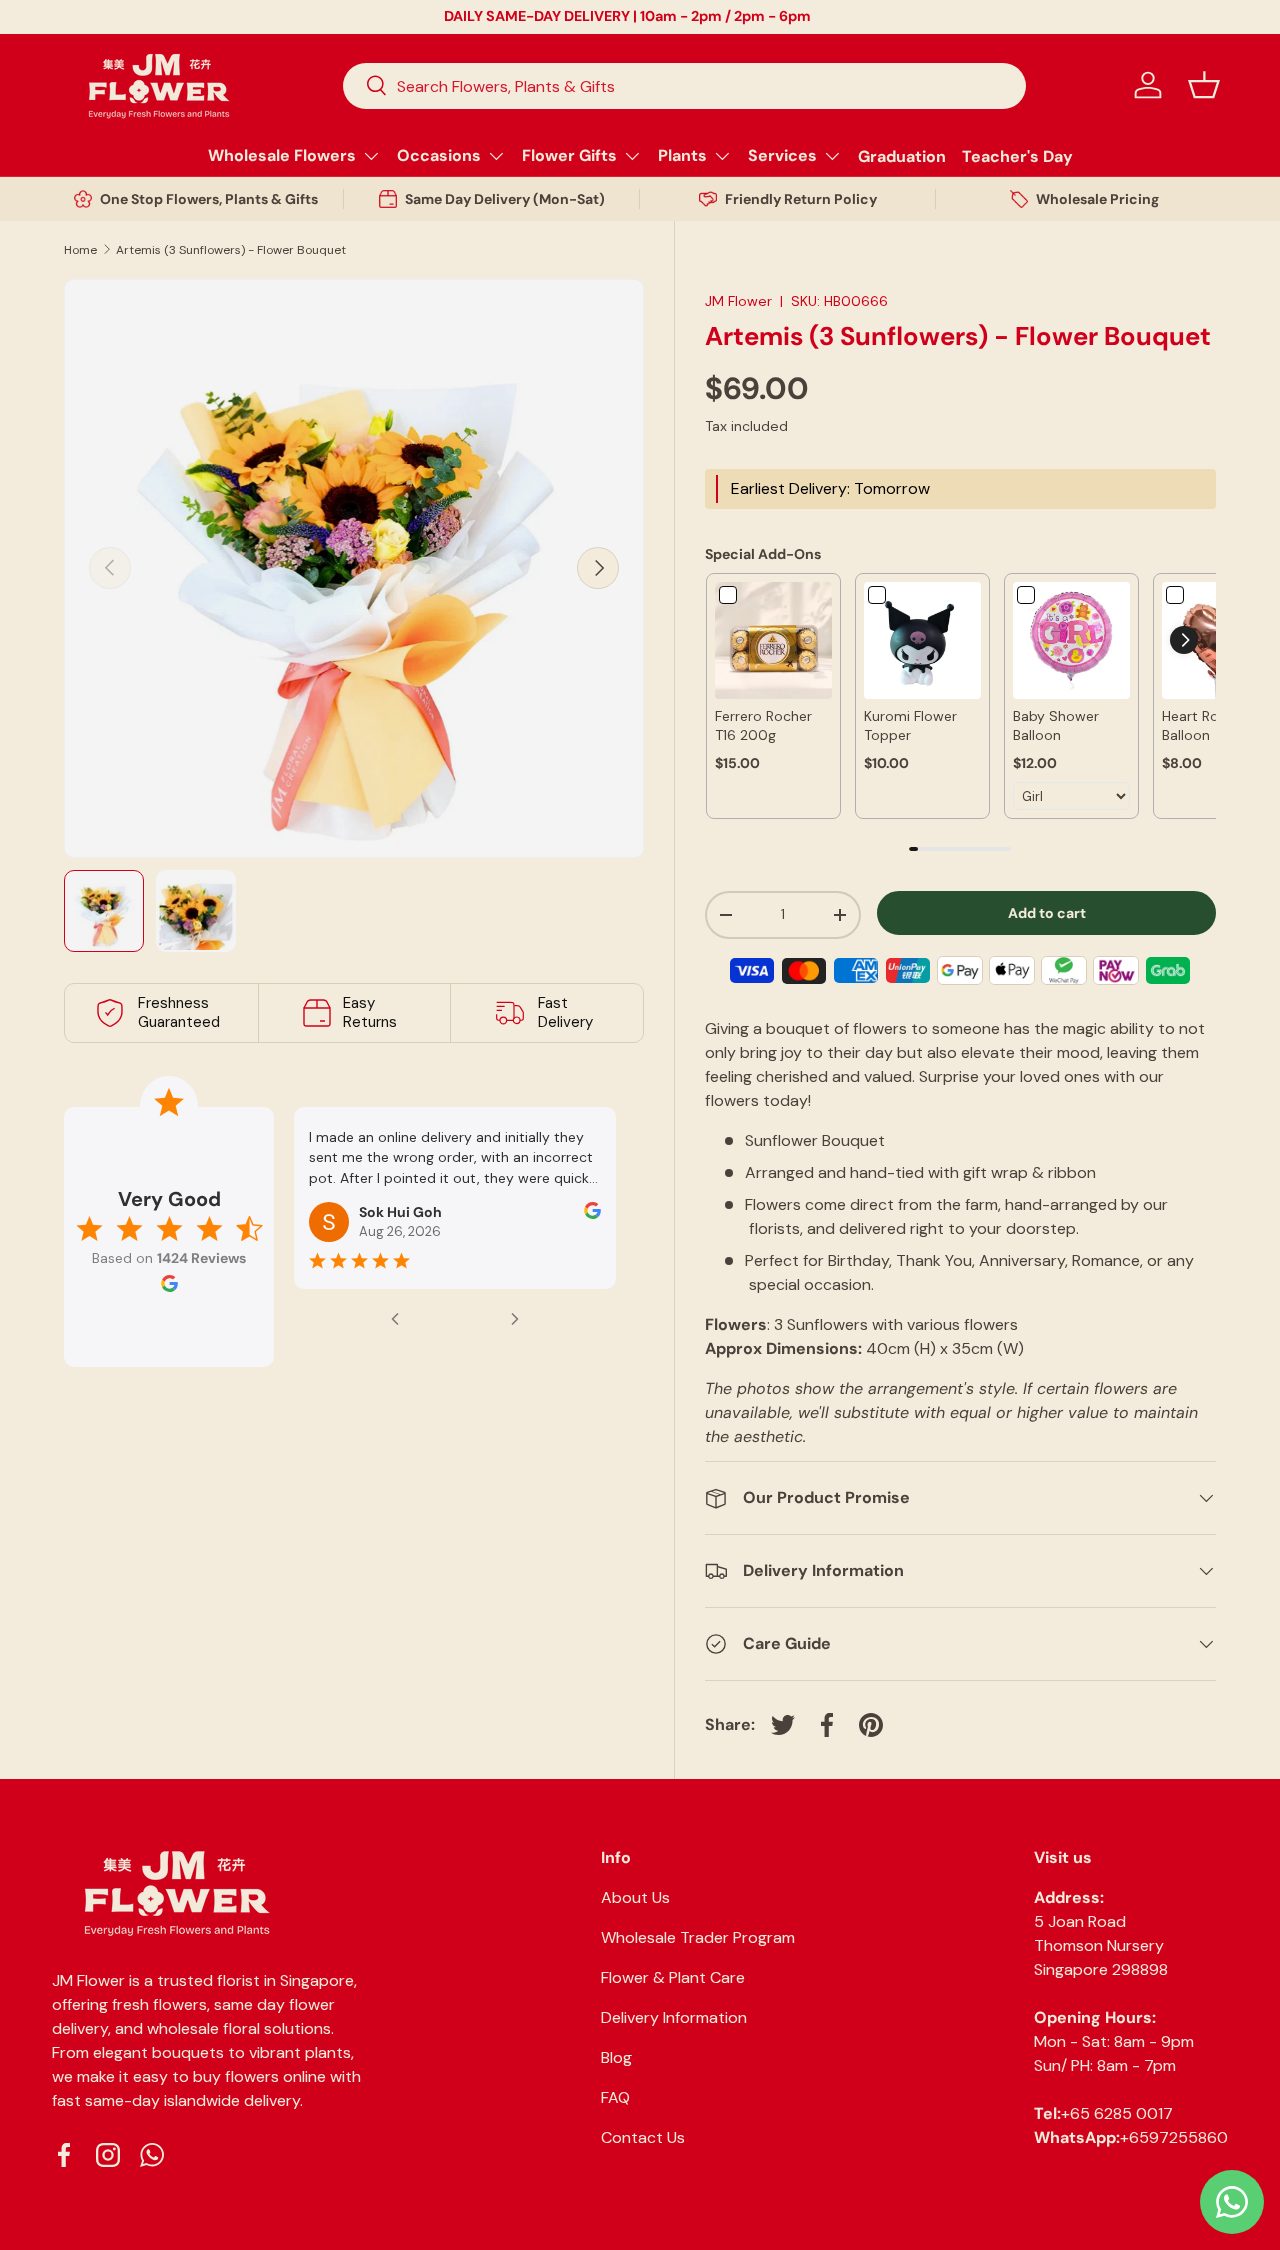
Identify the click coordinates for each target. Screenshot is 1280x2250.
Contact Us (643, 2137)
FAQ (615, 2097)
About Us (635, 1897)
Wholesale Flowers (282, 155)
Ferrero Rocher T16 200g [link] (763, 726)
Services (782, 155)
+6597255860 (1174, 2137)
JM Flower (738, 301)
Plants (682, 155)
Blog (616, 2057)
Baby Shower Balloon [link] (1056, 726)
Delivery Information (674, 2017)
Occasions (439, 155)
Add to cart (1047, 913)
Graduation (902, 155)
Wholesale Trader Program (698, 1937)
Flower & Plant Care (673, 1977)
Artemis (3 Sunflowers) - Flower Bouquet (231, 250)
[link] (773, 640)
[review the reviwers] (592, 1214)
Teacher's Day (1017, 155)
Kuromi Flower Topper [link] (910, 726)
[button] (1204, 85)
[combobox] (684, 85)
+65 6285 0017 (1117, 2113)
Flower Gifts (569, 155)
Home (80, 250)
